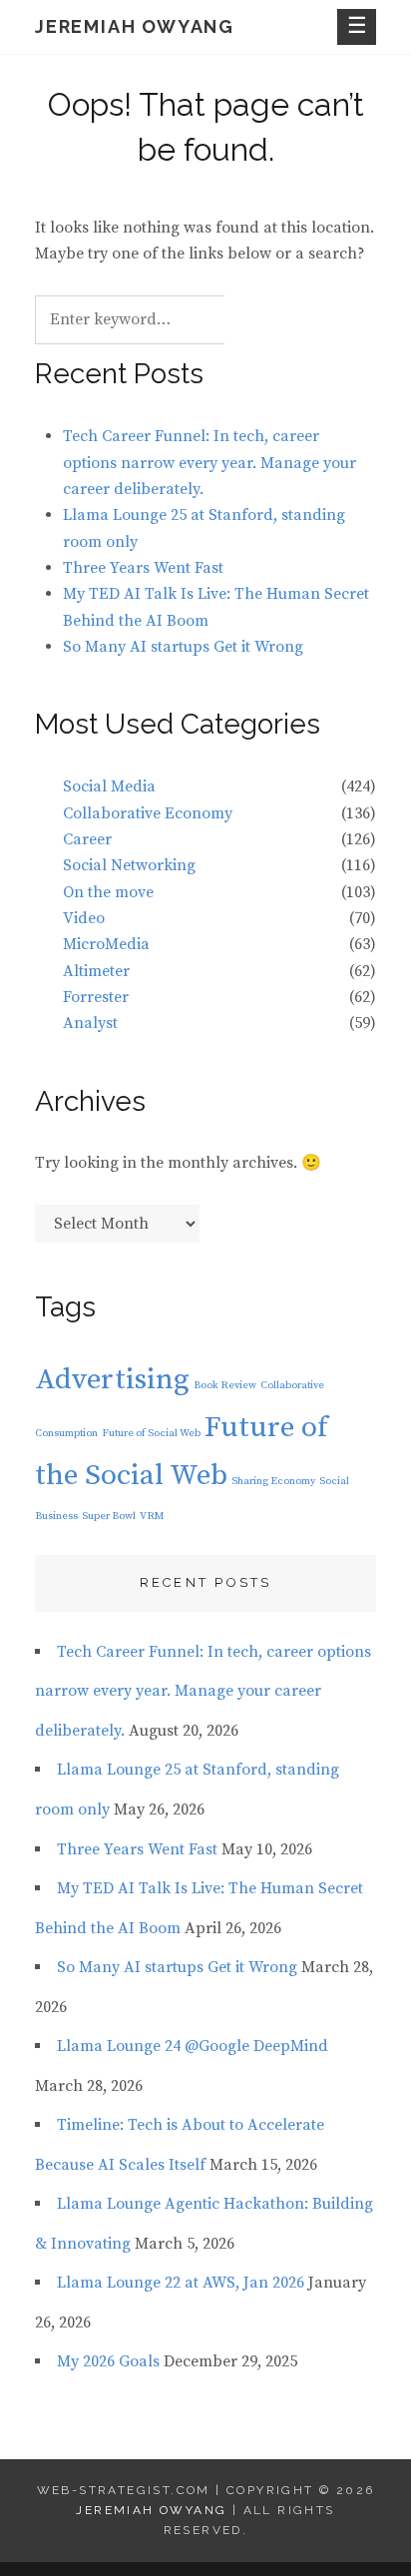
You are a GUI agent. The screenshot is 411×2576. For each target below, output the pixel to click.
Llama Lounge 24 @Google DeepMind (193, 2046)
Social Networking (129, 865)
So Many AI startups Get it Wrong (183, 647)
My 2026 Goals (108, 2361)
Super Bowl (109, 1516)
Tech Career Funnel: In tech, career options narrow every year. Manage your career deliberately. (209, 463)
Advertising (112, 1380)
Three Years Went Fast (143, 568)
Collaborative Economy (148, 813)
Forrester (96, 997)
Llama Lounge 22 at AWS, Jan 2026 (181, 2283)
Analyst (90, 1023)
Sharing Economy (273, 1481)
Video (84, 918)
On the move (108, 892)
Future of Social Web (151, 1433)
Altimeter (96, 971)
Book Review (225, 1385)
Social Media (109, 786)
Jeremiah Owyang (135, 26)
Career (87, 839)
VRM (152, 1516)
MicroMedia (106, 944)
